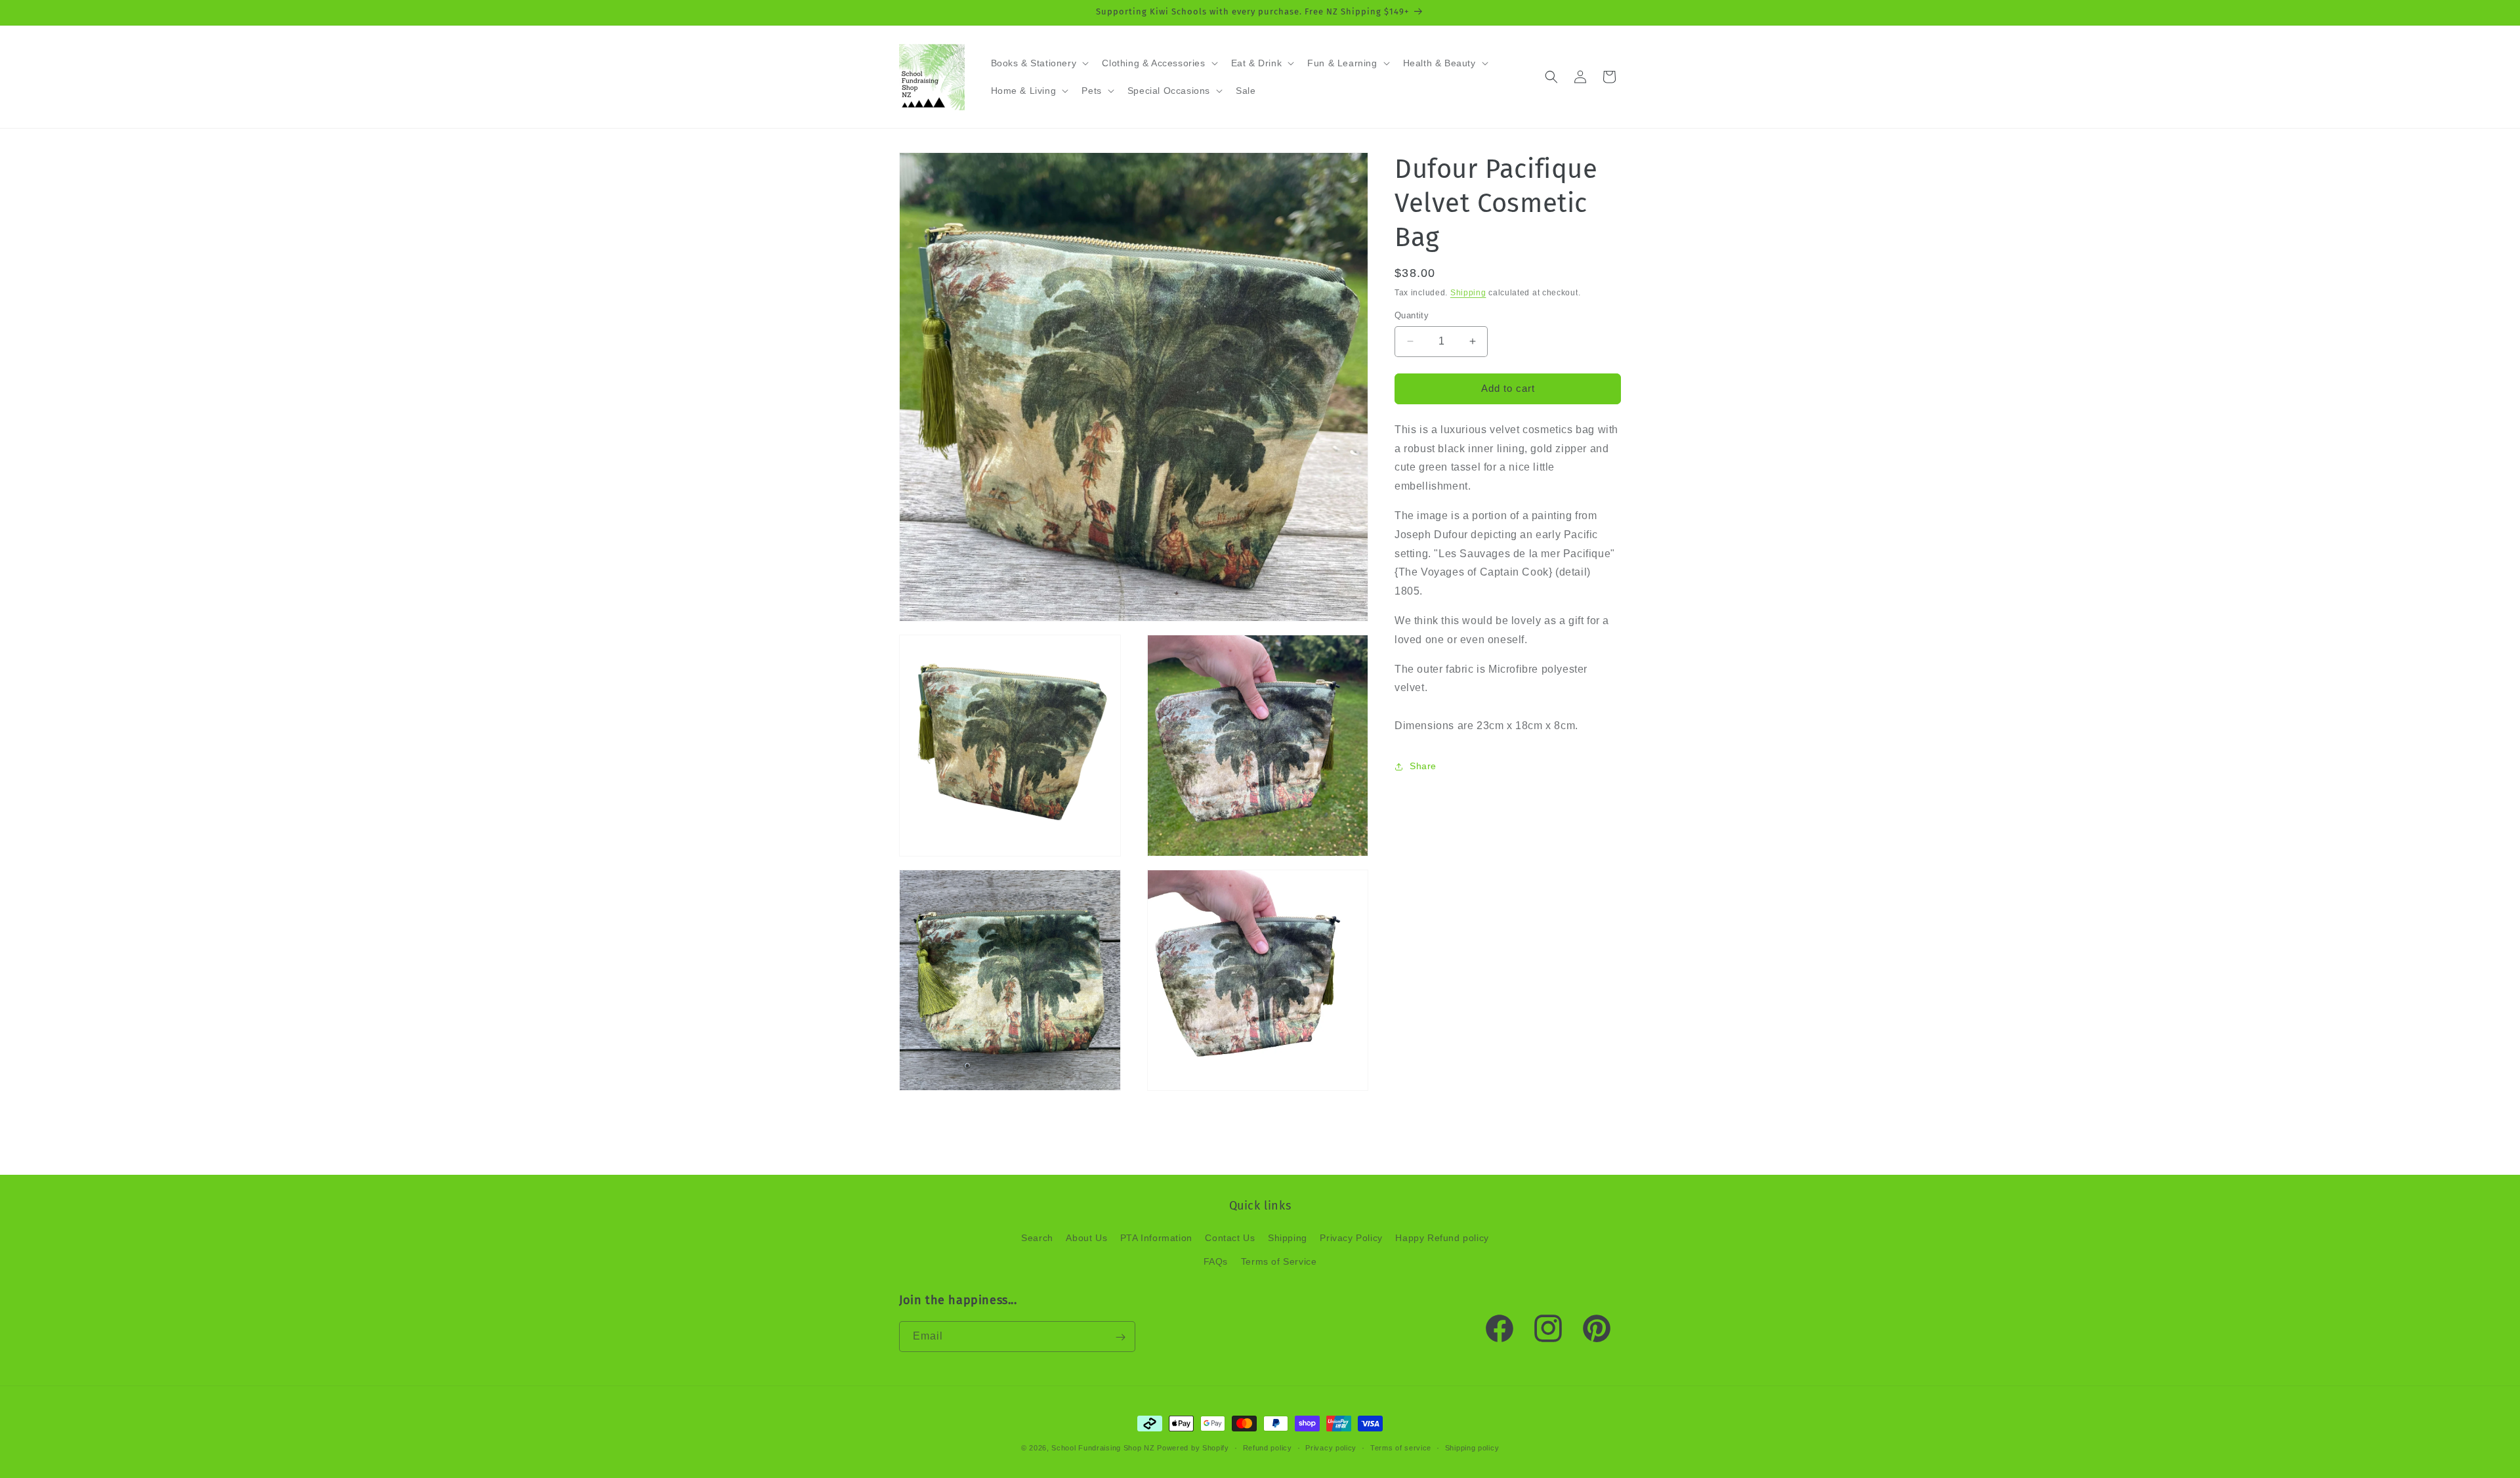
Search (1037, 1238)
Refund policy (1268, 1447)
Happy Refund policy (1442, 1238)
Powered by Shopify (1193, 1448)
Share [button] (1423, 766)
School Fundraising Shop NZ (1103, 1448)
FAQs (1216, 1261)
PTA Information (1156, 1238)
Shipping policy (1472, 1447)
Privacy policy (1331, 1447)
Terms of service (1401, 1447)
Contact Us (1230, 1238)
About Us (1086, 1238)
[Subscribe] (1120, 1337)
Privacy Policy (1351, 1238)
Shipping (1468, 293)
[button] (1039, 63)
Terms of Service (1279, 1261)
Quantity (1412, 315)
